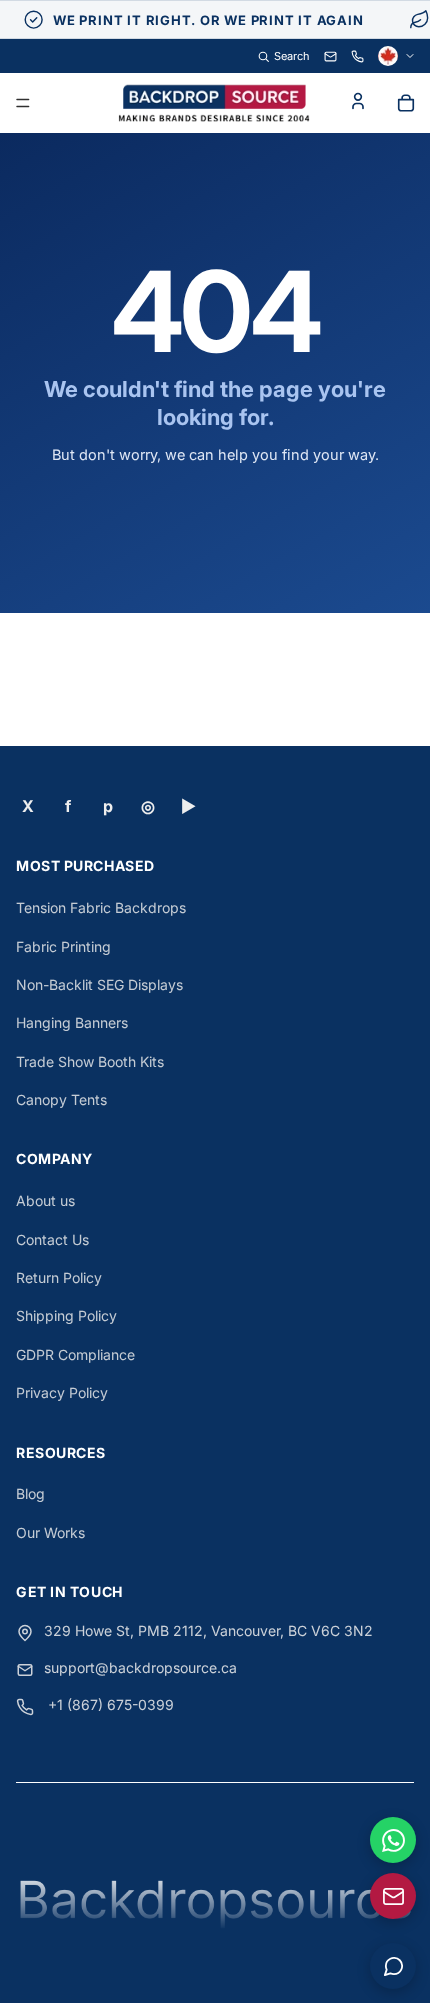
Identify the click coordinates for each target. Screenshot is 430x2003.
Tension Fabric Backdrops (101, 907)
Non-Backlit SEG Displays (99, 984)
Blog (30, 1493)
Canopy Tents (61, 1099)
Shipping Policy (66, 1315)
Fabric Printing (63, 946)
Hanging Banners (72, 1022)
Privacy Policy (62, 1392)
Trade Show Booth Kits (90, 1061)
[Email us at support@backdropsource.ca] (393, 1896)
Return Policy (59, 1277)
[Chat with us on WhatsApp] (393, 1840)
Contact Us (52, 1239)
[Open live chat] (393, 1966)
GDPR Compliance (75, 1354)
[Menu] (23, 104)
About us (45, 1200)
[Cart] (406, 103)
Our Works (50, 1532)
